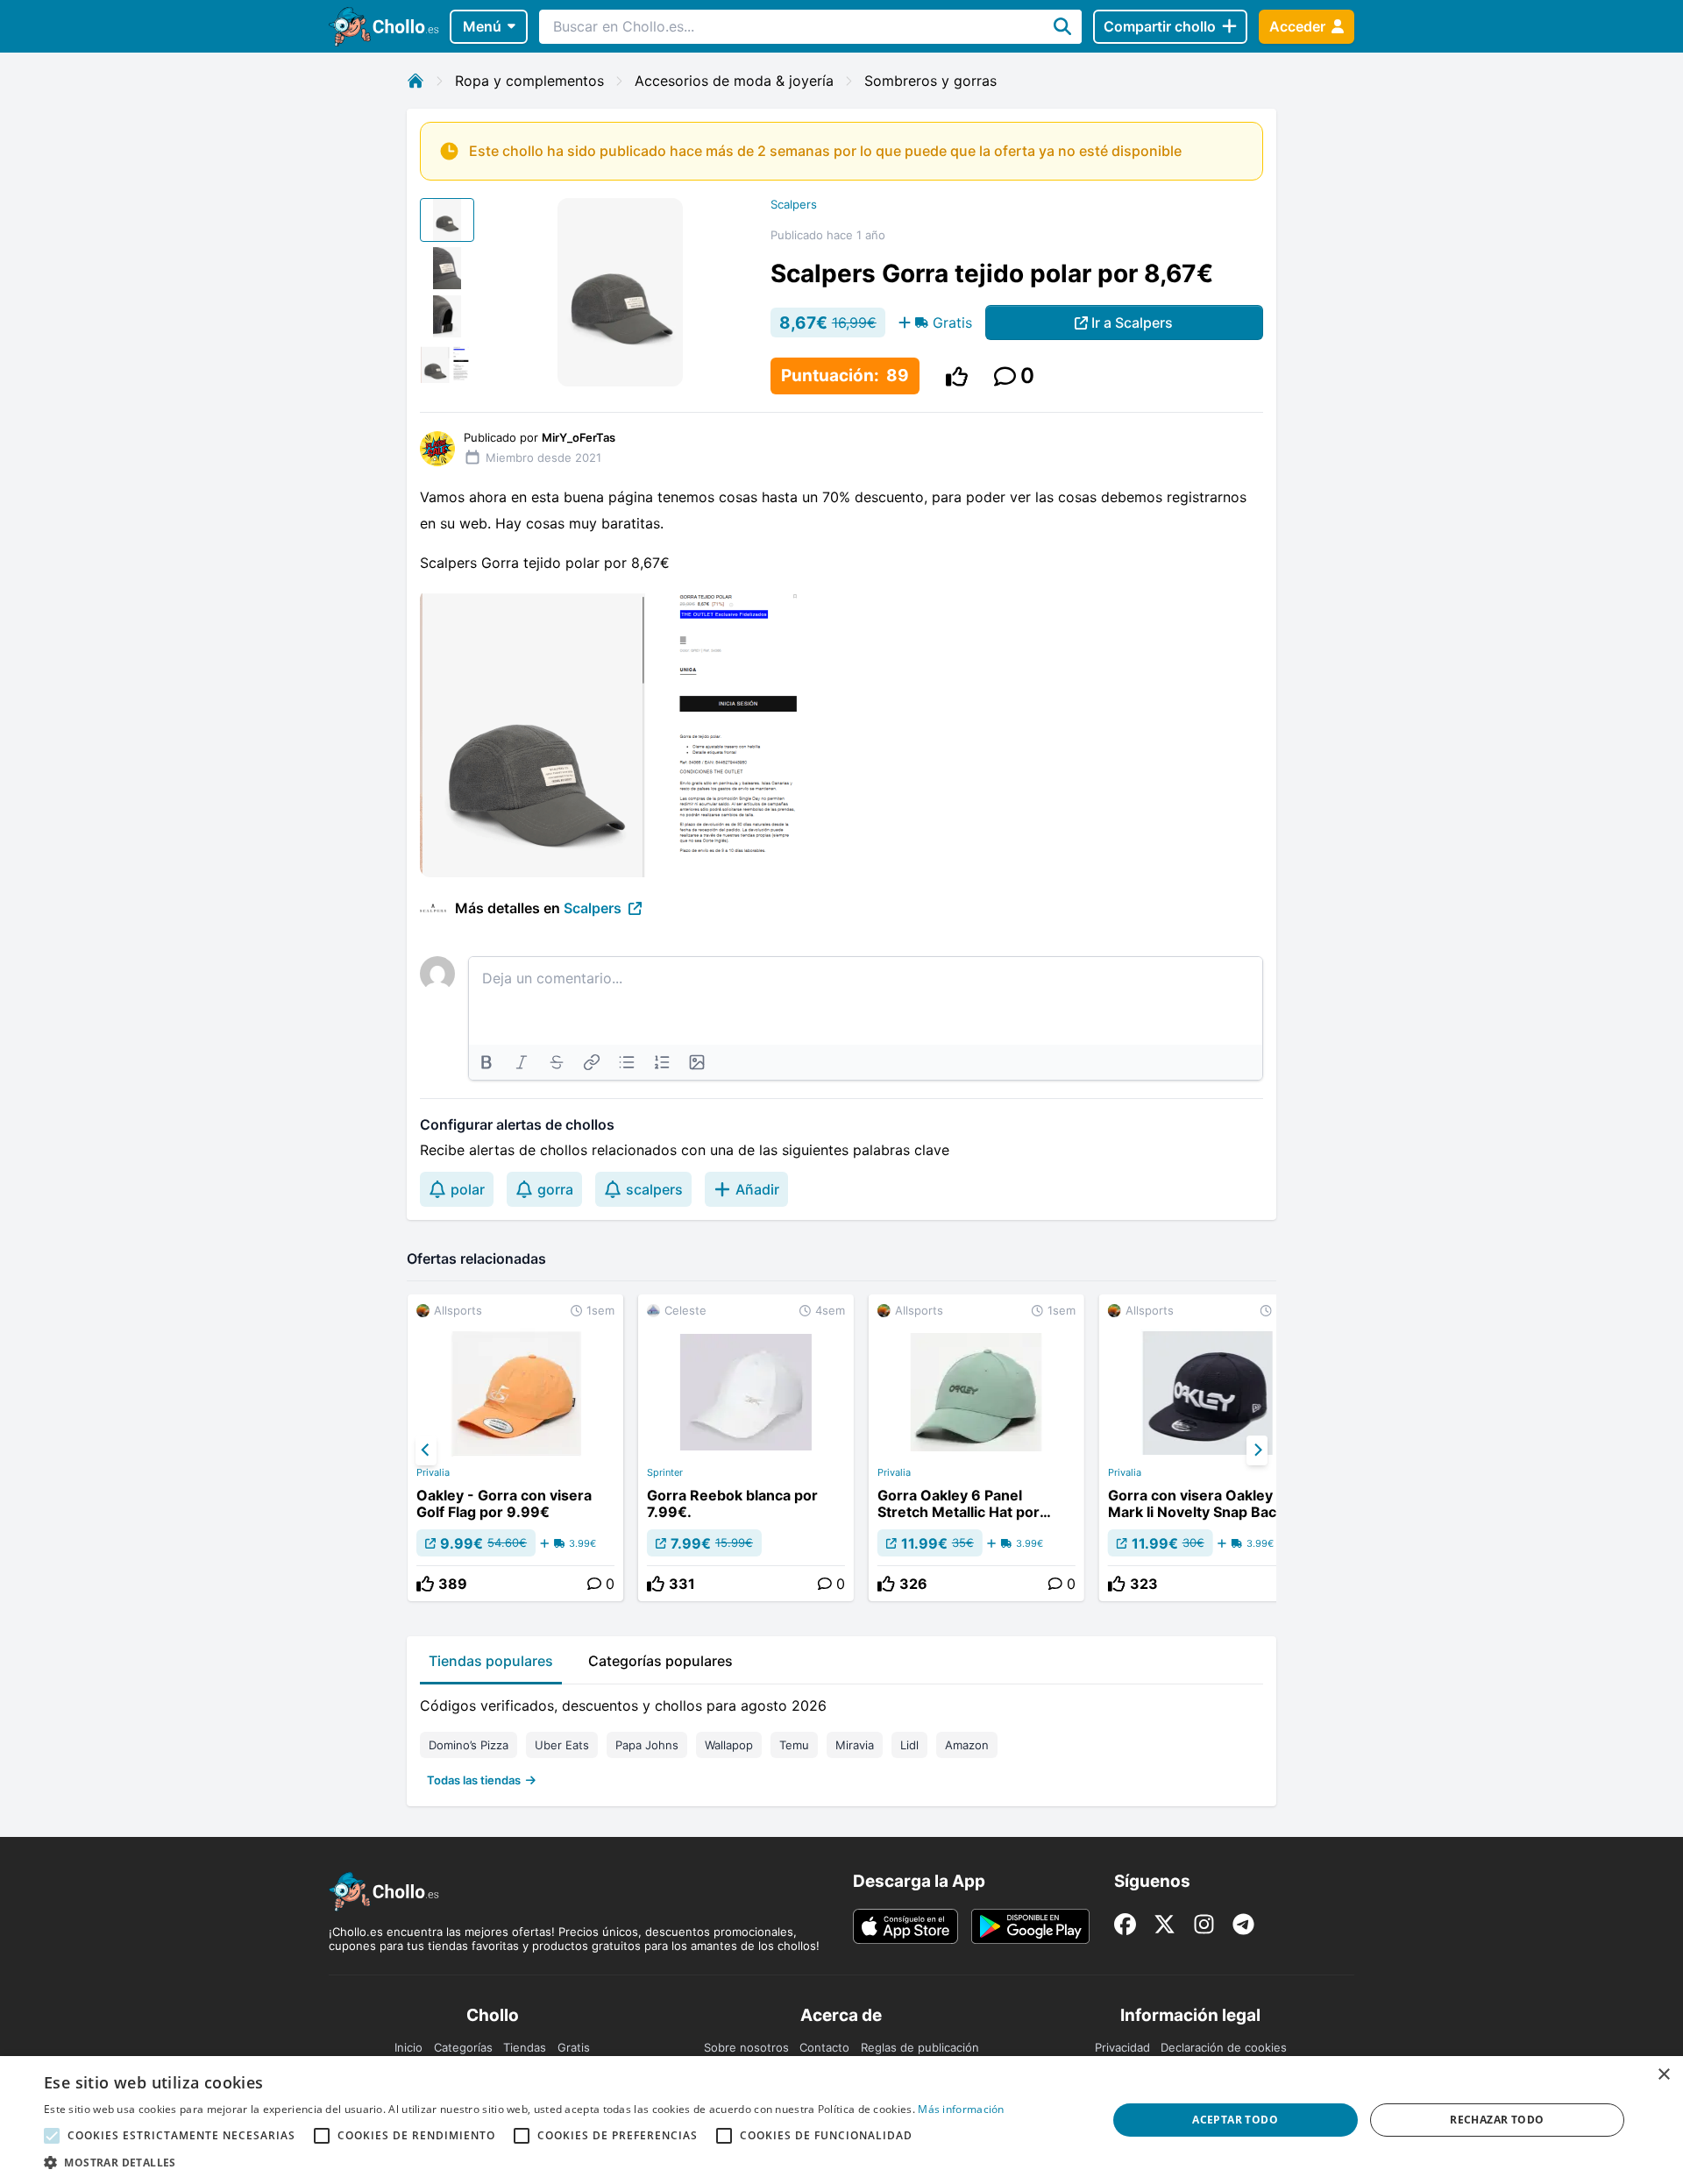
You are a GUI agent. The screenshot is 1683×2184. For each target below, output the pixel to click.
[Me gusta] (957, 376)
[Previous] (426, 1450)
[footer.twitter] (1165, 1924)
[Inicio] (415, 81)
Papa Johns (647, 1745)
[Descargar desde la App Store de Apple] (905, 1926)
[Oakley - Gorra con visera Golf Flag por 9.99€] (515, 1448)
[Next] (1257, 1450)
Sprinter (665, 1472)
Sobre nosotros (746, 2047)
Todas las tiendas (474, 1780)
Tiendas (525, 2047)
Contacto (824, 2047)
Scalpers (794, 204)
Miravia (855, 1745)
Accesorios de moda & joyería (734, 81)
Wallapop (729, 1745)
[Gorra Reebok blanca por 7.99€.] (746, 1448)
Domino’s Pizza (469, 1745)
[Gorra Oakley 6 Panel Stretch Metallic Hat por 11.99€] (976, 1448)
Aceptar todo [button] (1235, 2120)
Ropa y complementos (529, 81)
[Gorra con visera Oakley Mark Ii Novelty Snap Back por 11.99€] (1207, 1448)
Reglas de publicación (920, 2047)
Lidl (909, 1745)
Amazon (967, 1745)
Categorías (463, 2047)
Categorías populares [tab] (660, 1661)
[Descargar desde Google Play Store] (1030, 1926)
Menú (482, 26)
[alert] (841, 2120)
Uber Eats (562, 1745)
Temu (794, 1745)
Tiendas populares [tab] (491, 1661)
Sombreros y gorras (930, 81)
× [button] (1663, 2075)
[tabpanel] (841, 1739)
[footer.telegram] (1243, 1924)
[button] (524, 2162)
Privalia (433, 1472)
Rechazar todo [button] (1497, 2120)
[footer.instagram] (1204, 1924)
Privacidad (1122, 2047)
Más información (961, 2109)
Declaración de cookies (1224, 2047)
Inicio (408, 2047)
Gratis (574, 2047)
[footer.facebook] (1125, 1924)
